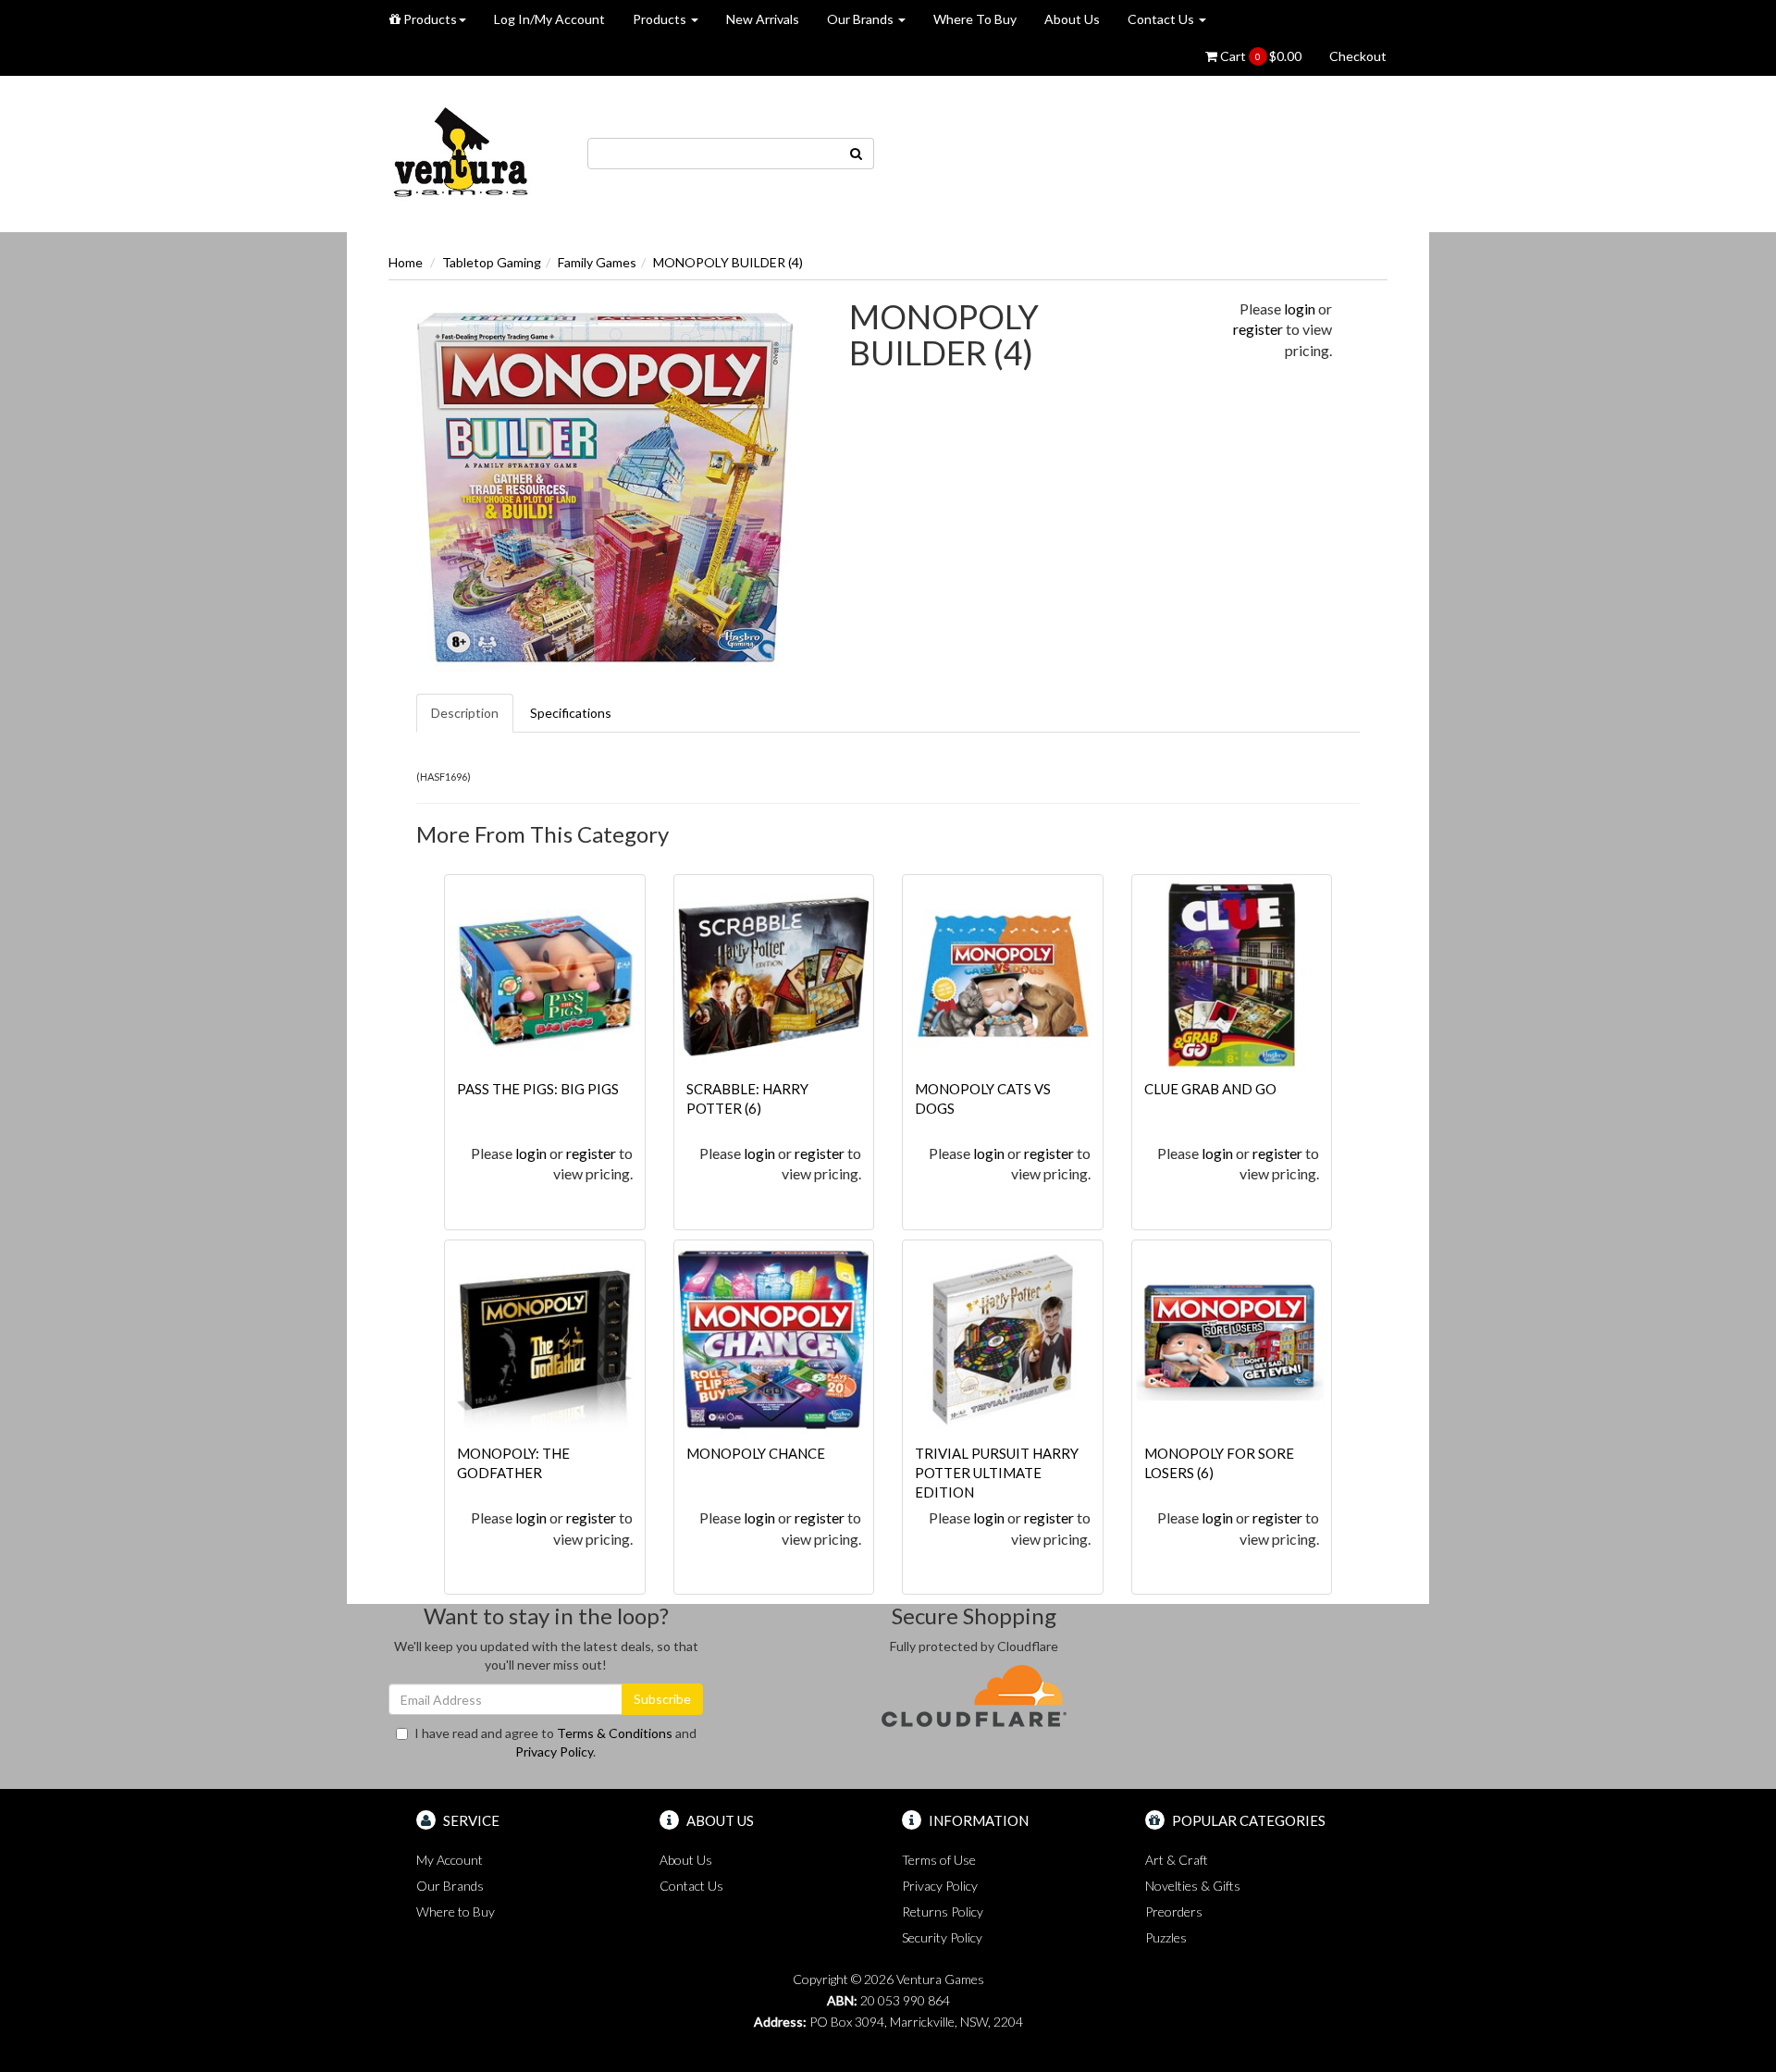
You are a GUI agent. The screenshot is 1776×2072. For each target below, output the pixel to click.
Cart (1259, 56)
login (1300, 308)
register (1258, 329)
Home (406, 262)
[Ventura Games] (460, 152)
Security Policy (942, 1937)
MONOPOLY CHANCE (756, 1453)
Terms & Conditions (615, 1733)
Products (429, 19)
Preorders (1174, 1912)
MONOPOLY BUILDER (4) (728, 262)
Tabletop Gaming (492, 262)
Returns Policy (943, 1912)
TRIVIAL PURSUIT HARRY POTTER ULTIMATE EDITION (997, 1473)
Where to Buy (456, 1912)
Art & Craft (1177, 1860)
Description (465, 713)
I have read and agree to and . (555, 1742)
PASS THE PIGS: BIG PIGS (538, 1089)
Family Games (597, 262)
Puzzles (1166, 1937)
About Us (1072, 19)
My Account (450, 1860)
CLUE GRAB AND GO (1210, 1089)
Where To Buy (975, 19)
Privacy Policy (554, 1751)
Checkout (1358, 56)
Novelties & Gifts (1193, 1886)
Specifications (571, 713)
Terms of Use (939, 1860)
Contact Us (1162, 19)
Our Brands (862, 19)
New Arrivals (763, 19)
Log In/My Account (549, 19)
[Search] (857, 154)
